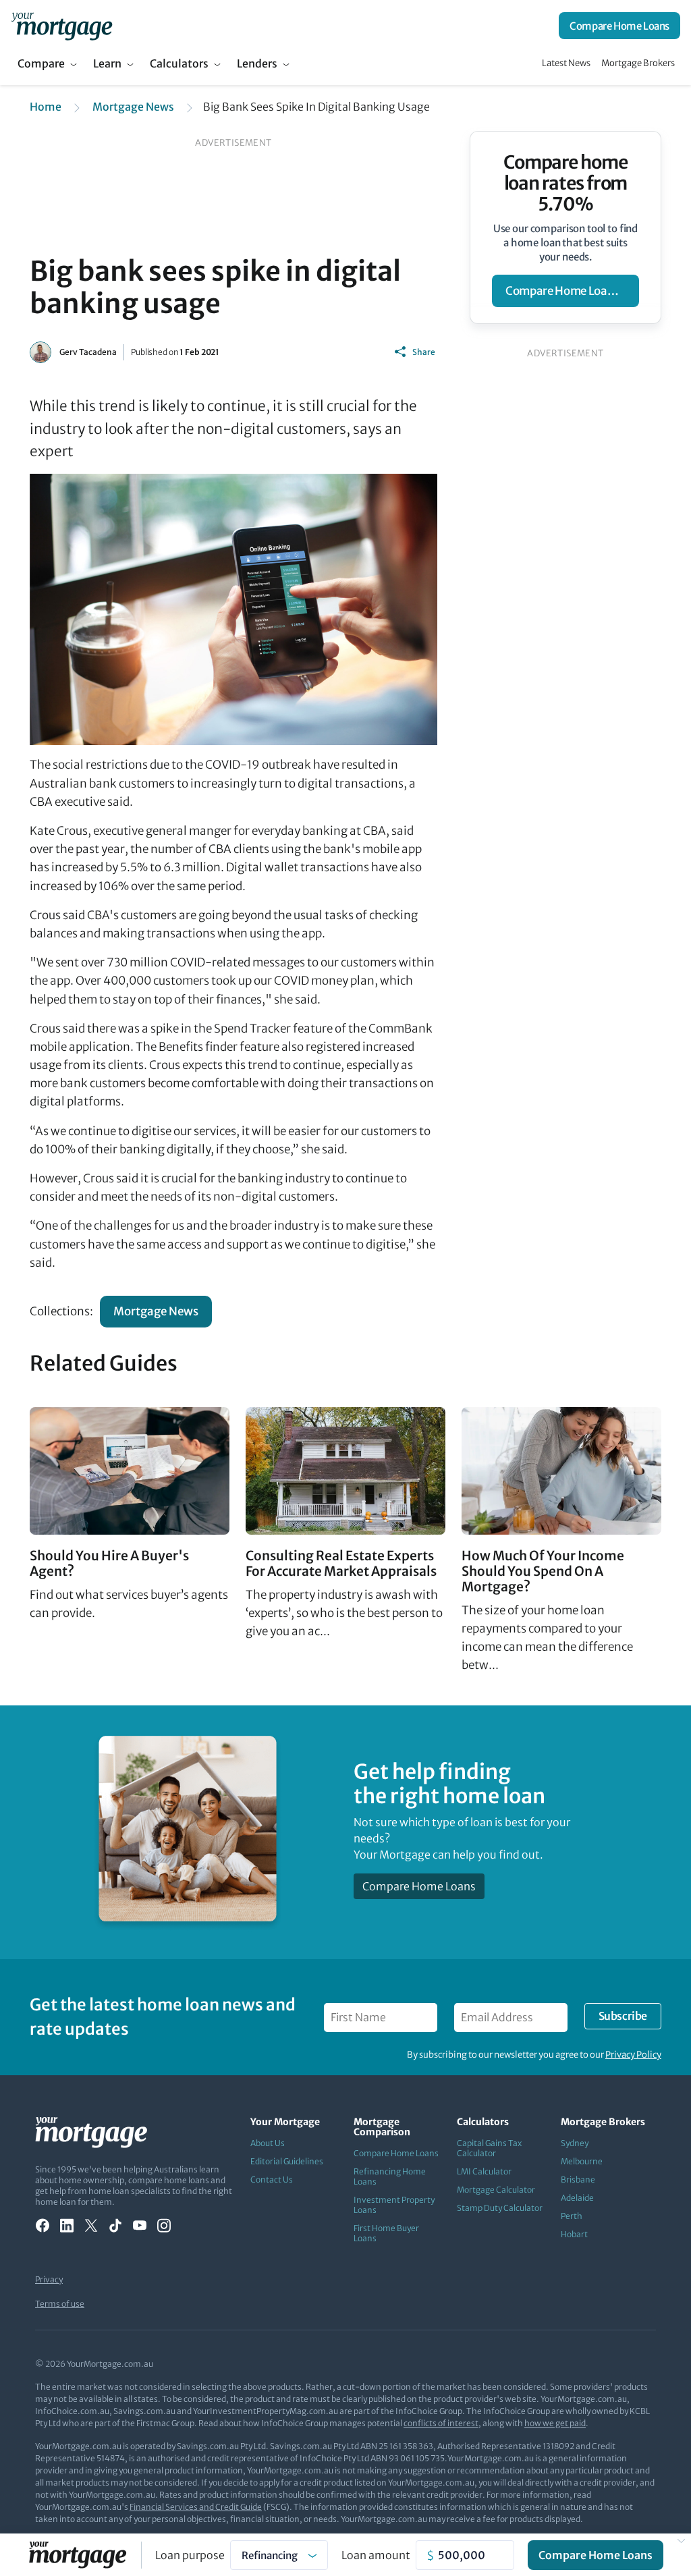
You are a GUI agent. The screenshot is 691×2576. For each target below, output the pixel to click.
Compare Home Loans (619, 26)
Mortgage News (133, 107)
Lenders (257, 63)
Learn (107, 63)
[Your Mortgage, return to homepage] (62, 26)
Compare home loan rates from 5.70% (565, 183)
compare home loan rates (572, 291)
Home (46, 107)
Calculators (179, 63)
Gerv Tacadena (88, 352)
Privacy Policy (633, 2055)
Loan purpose (190, 2555)
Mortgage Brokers (638, 63)
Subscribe (623, 2016)
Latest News (566, 63)
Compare (41, 63)
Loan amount (376, 2555)
